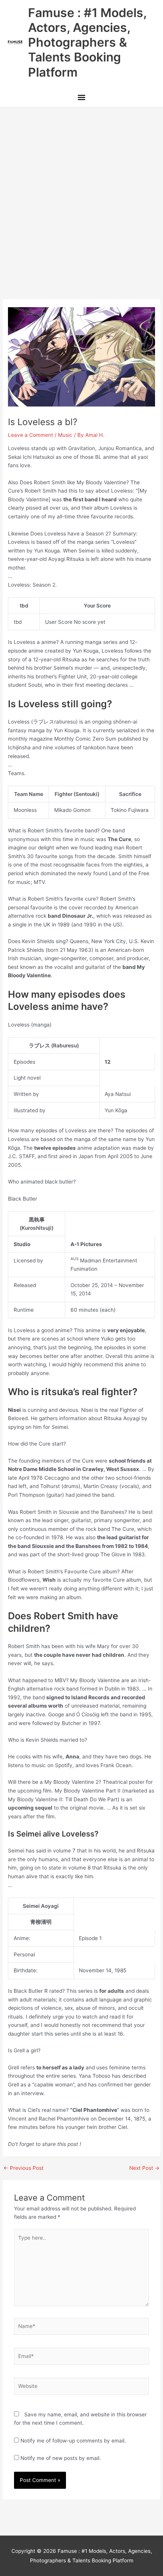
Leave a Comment (31, 435)
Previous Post (24, 2168)
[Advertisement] (81, 193)
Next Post (144, 2168)
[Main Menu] (81, 98)
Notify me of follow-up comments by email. (73, 2441)
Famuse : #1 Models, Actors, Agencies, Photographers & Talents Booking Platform (87, 42)
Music (65, 435)
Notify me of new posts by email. (61, 2458)
